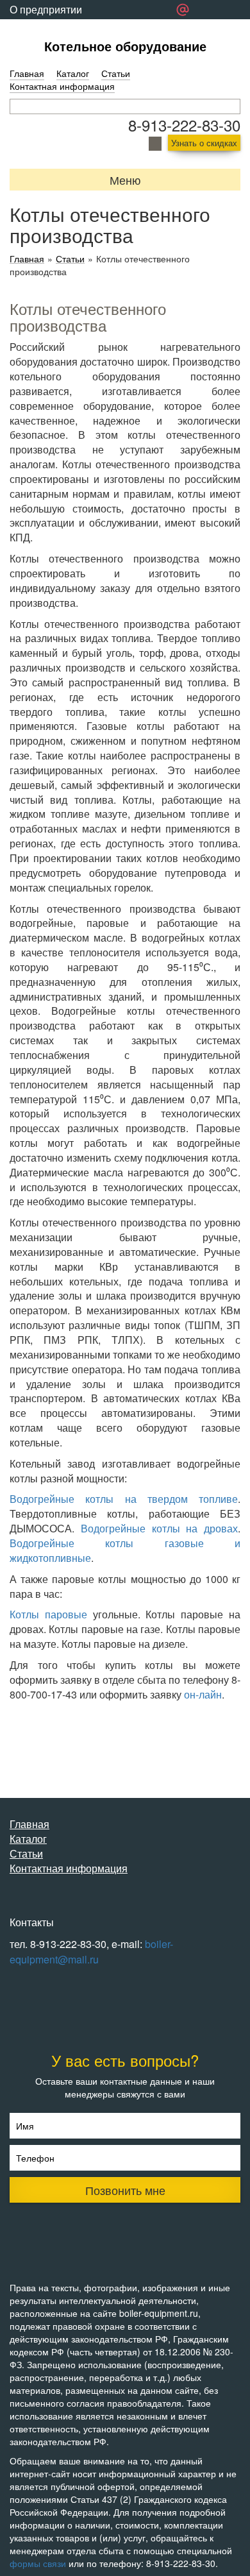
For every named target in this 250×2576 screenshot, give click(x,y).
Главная (27, 73)
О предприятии (46, 9)
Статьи (116, 73)
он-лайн (203, 1694)
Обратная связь (47, 29)
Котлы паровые (48, 1614)
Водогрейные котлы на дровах (159, 1528)
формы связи (38, 2563)
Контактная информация (62, 86)
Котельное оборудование (125, 46)
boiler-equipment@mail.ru (91, 1952)
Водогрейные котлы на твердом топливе (124, 1499)
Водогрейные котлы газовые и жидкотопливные (125, 1550)
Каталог (73, 73)
